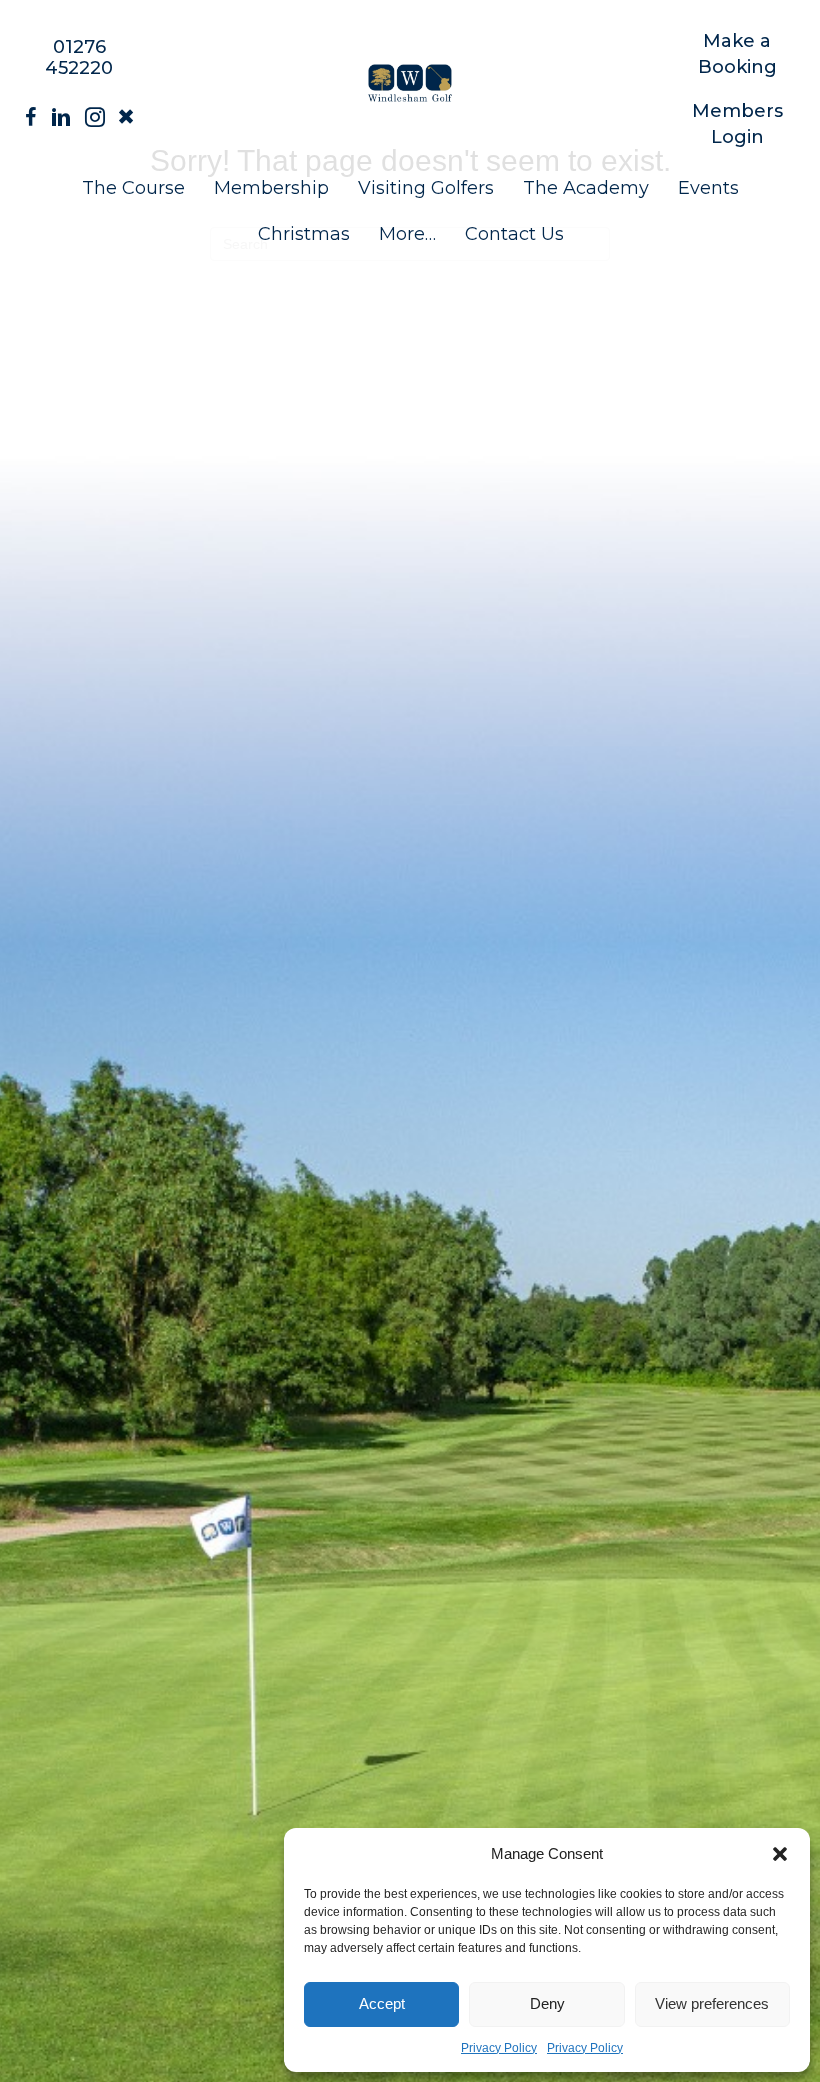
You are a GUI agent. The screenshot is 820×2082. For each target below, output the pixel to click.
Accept (382, 2003)
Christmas (304, 234)
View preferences (712, 2003)
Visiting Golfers (426, 188)
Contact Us (514, 234)
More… (407, 234)
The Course (133, 188)
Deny (547, 2003)
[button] (780, 1854)
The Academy (586, 188)
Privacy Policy (499, 2048)
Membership (271, 188)
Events (708, 188)
